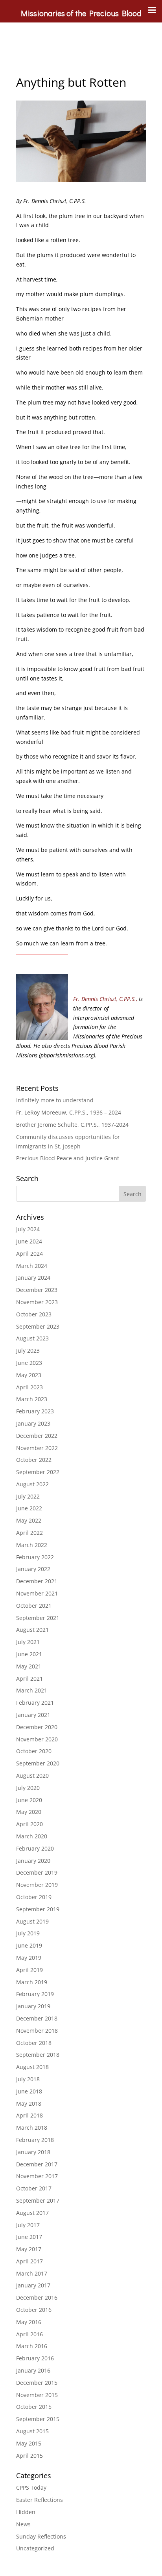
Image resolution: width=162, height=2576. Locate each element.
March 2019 (32, 1982)
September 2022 (38, 1472)
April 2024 (29, 1254)
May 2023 (29, 1375)
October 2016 (34, 2310)
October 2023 (34, 1314)
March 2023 (32, 1399)
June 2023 (29, 1363)
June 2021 (29, 1654)
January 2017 (33, 2285)
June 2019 (29, 1945)
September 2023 (38, 1326)
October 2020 (34, 1751)
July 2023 (28, 1350)
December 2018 (37, 2018)
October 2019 (34, 1897)
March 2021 (32, 1690)
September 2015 (38, 2419)
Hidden (26, 2512)
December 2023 (37, 1290)
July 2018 (28, 2079)
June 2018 (29, 2091)
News (23, 2524)
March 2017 (32, 2273)
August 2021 (32, 1630)
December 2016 (37, 2297)
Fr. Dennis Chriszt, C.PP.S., (105, 999)
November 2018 (37, 2031)
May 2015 (29, 2443)
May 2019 (29, 1958)
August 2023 (32, 1338)
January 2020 (33, 1861)
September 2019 (38, 1909)
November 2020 (37, 1739)
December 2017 (37, 2164)
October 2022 (34, 1460)
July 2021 (28, 1642)
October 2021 (34, 1606)
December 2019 (37, 1872)
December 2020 (37, 1727)
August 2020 (32, 1775)
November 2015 (37, 2395)
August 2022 (32, 1484)
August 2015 (32, 2431)
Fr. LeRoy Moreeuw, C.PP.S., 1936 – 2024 (69, 1112)
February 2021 (35, 1703)
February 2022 (35, 1557)
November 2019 (37, 1885)
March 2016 (32, 2346)
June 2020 (29, 1800)
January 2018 (33, 2152)
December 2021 (37, 1581)
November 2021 (37, 1593)
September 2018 (38, 2055)
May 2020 (29, 1812)
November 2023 (37, 1302)
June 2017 (29, 2237)
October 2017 (34, 2188)
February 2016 (35, 2358)
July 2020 (28, 1788)
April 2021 (29, 1679)
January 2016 (33, 2370)
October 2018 (34, 2043)
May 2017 (29, 2249)
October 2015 (34, 2407)
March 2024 (32, 1266)
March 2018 (32, 2128)
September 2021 (38, 1618)
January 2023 (33, 1423)
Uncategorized (35, 2548)
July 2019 (28, 1933)
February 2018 (35, 2140)
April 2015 (29, 2456)
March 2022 (32, 1545)
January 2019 (33, 2006)
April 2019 (29, 1970)
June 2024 (29, 1241)
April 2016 (29, 2334)
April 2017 (29, 2261)
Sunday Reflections (41, 2536)
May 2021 (29, 1666)
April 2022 (29, 1533)
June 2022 (29, 1508)
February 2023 (35, 1411)
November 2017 (37, 2176)
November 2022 (37, 1448)
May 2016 (29, 2322)
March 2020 (32, 1836)
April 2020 (29, 1824)
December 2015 (37, 2383)
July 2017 (28, 2225)
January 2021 (33, 1715)
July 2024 (28, 1229)
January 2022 (33, 1569)
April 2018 (29, 2115)
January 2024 (33, 1278)
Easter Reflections (40, 2500)
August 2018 (32, 2067)
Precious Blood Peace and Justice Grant (68, 1158)
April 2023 (29, 1387)
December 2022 (37, 1436)
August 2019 (32, 1921)
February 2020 (35, 1848)
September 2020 (38, 1763)
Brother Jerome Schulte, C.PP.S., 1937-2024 (72, 1125)
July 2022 (28, 1496)
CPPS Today (31, 2487)
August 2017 (32, 2213)
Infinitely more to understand (55, 1100)
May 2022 (29, 1520)
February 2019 (35, 1994)
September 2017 (38, 2200)
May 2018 (29, 2103)
